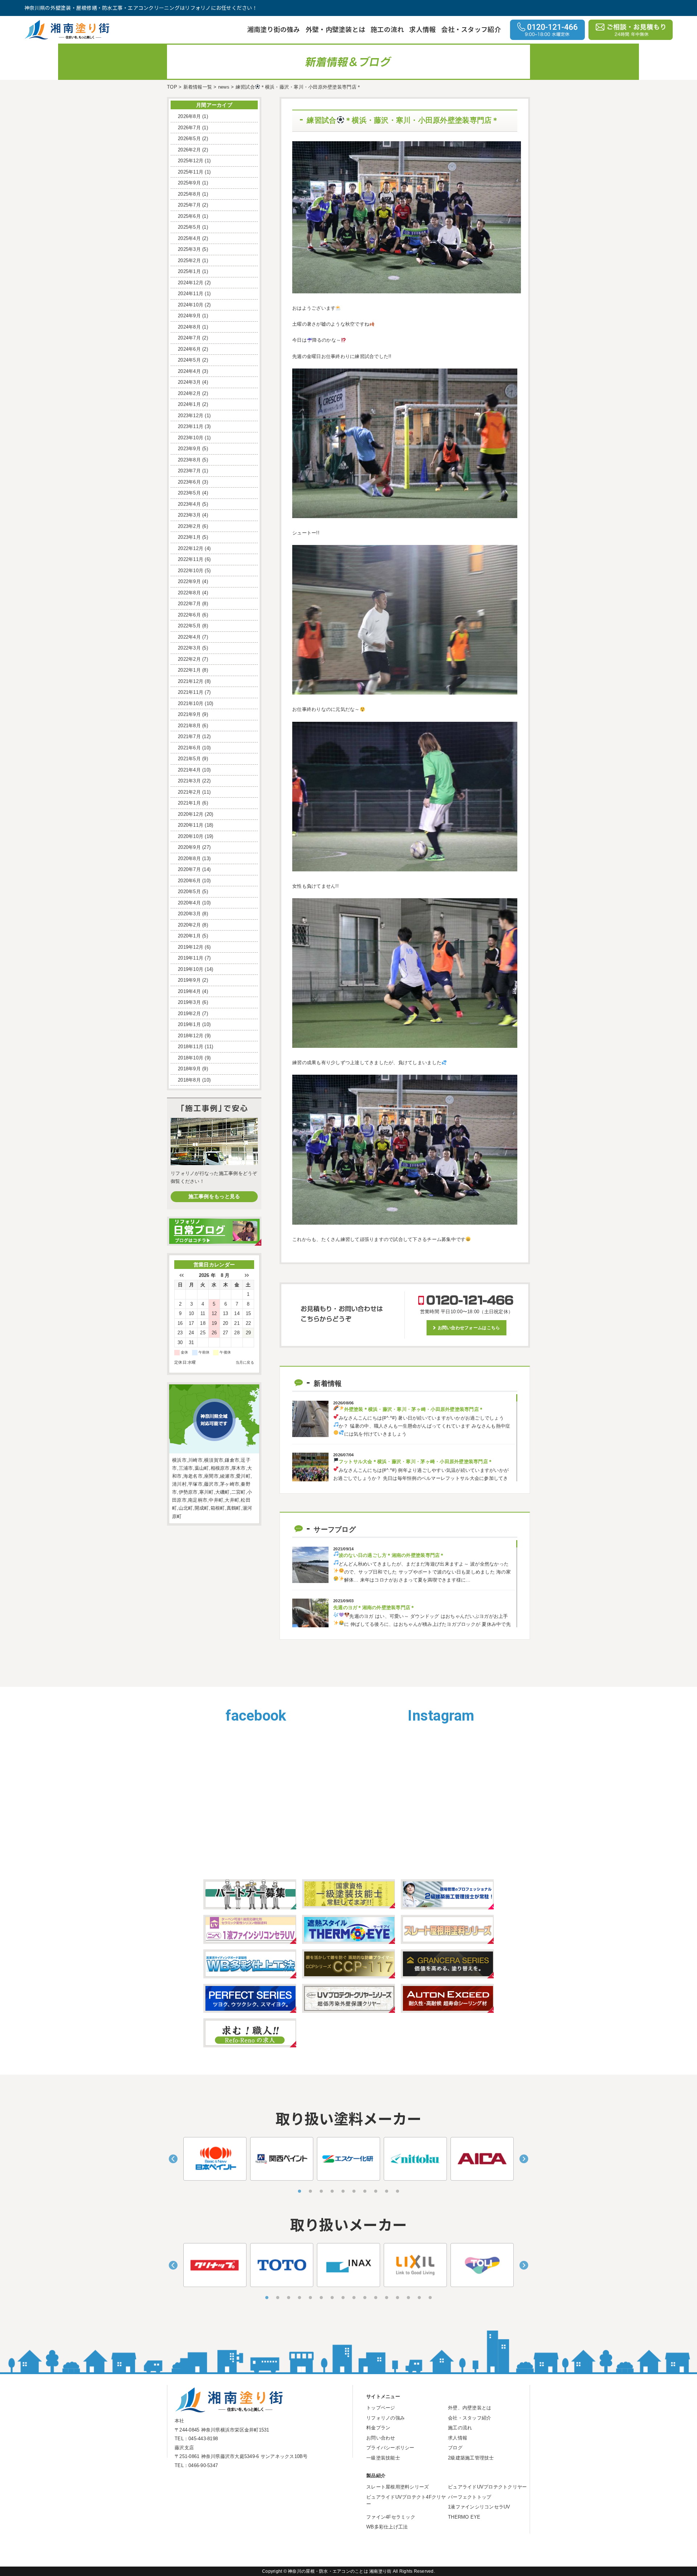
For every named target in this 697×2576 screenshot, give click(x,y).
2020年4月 (189, 903)
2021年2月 (189, 792)
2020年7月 (189, 869)
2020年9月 (189, 847)
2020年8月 (189, 858)
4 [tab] (332, 2192)
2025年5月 (189, 227)
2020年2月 (189, 925)
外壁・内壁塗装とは (335, 29)
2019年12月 (191, 947)
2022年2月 (189, 659)
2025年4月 (189, 238)
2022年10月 (191, 571)
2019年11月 (191, 958)
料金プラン (378, 2428)
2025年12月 (191, 161)
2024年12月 (191, 283)
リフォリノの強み (386, 2418)
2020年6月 (189, 881)
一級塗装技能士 (383, 2458)
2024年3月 (189, 382)
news (224, 87)
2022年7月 (189, 604)
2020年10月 (191, 836)
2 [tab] (310, 2192)
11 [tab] (376, 2298)
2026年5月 (189, 139)
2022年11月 (191, 559)
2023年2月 (189, 526)
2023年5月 (189, 493)
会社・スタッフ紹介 (471, 29)
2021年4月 (189, 770)
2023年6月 (189, 482)
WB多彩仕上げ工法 (387, 2527)
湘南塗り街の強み (274, 29)
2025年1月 (189, 271)
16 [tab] (430, 2298)
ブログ (455, 2448)
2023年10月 (191, 438)
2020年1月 (189, 936)
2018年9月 (189, 1069)
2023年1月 (189, 537)
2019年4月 (189, 991)
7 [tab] (365, 2192)
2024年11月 (191, 294)
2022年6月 (189, 615)
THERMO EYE (464, 2517)
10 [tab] (398, 2192)
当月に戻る (245, 1362)
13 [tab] (398, 2298)
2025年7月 (189, 205)
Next (524, 2159)
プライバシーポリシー (390, 2448)
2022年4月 (189, 637)
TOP (172, 87)
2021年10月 (191, 703)
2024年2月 (189, 393)
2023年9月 (189, 449)
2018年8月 (189, 1080)
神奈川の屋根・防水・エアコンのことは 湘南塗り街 (340, 2571)
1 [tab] (299, 2192)
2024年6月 (189, 349)
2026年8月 (189, 116)
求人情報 (422, 29)
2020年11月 (191, 825)
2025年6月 (189, 216)
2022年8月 (189, 593)
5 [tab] (343, 2192)
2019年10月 (191, 969)
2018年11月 (191, 1047)
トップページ (381, 2408)
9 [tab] (387, 2192)
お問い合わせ (381, 2438)
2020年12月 (191, 814)
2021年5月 (189, 759)
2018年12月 (191, 1036)
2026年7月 (189, 128)
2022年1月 (189, 670)
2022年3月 (189, 648)
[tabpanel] (215, 2159)
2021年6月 (189, 748)
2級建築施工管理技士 (471, 2458)
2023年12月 (191, 416)
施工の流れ (387, 29)
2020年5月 (189, 892)
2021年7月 (189, 736)
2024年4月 (189, 371)
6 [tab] (354, 2192)
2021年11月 (191, 692)
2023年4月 (189, 504)
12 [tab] (387, 2298)
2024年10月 (191, 305)
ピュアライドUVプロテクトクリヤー (487, 2487)
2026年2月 (189, 150)
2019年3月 (189, 1002)
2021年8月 (189, 726)
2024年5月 (189, 360)
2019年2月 (189, 1014)
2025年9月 (189, 183)
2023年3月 (189, 515)
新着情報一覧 (198, 87)
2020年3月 (189, 914)
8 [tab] (376, 2192)
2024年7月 (189, 338)
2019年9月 (189, 980)
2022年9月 (189, 581)
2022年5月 (189, 626)
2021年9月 (189, 714)
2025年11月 (191, 172)
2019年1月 (189, 1024)
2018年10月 (191, 1058)
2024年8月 (189, 327)
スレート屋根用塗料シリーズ (398, 2487)
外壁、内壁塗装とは (470, 2408)
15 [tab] (419, 2298)
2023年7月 (189, 471)
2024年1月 (189, 404)
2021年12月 (191, 681)
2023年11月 (191, 426)
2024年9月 (189, 316)
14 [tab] (408, 2298)
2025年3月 (189, 249)
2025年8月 (189, 194)
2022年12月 (191, 548)
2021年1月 (189, 803)
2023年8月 (189, 460)
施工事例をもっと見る (214, 1196)
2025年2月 (189, 261)
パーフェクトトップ (470, 2497)
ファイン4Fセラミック (391, 2517)
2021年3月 (189, 781)
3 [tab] (321, 2192)
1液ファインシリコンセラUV (479, 2507)
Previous (173, 2159)
